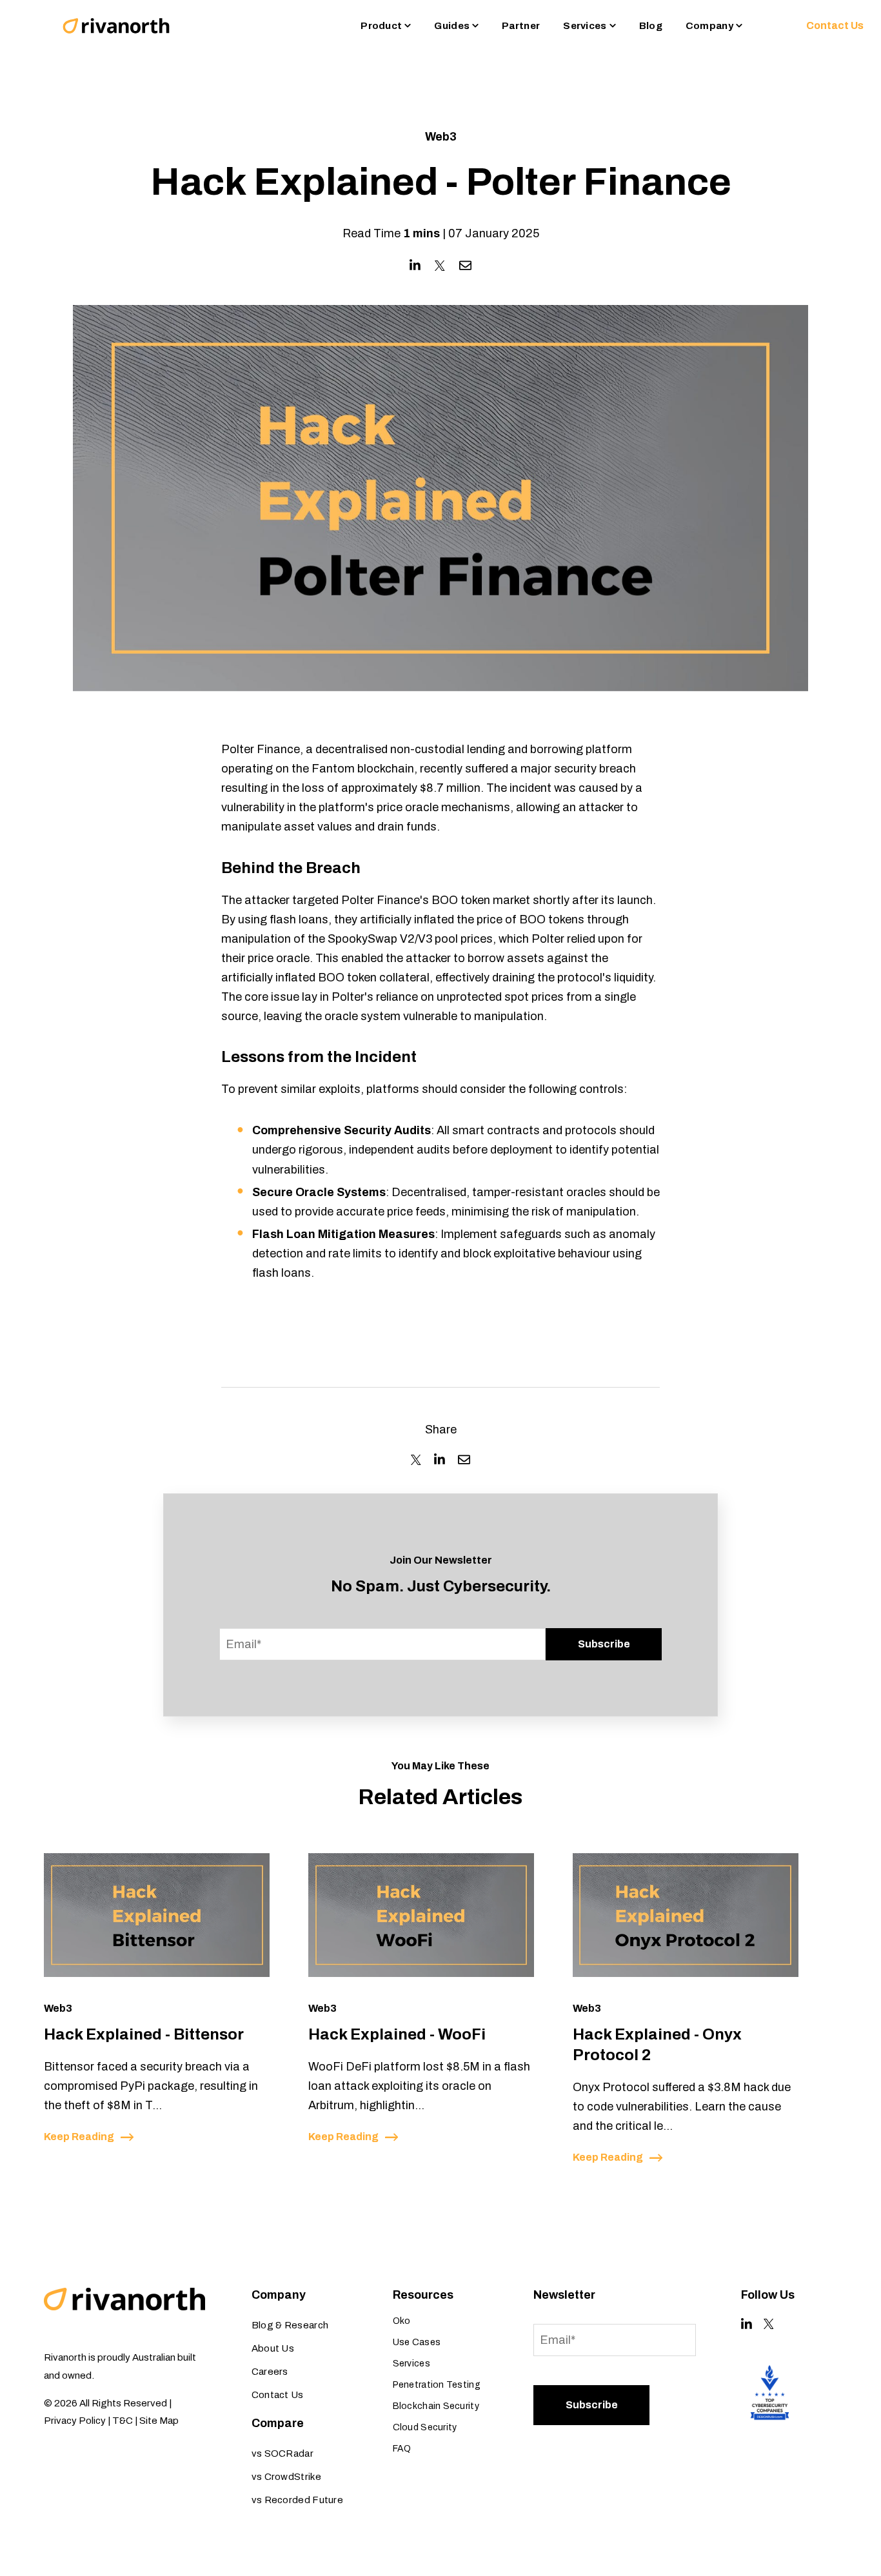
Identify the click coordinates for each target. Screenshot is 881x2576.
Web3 (441, 137)
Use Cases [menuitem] (417, 2342)
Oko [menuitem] (402, 2321)
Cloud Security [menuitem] (425, 2427)
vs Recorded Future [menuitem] (297, 2500)
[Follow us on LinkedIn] (747, 2324)
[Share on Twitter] (440, 266)
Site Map (159, 2421)
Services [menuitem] (411, 2364)
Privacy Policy (75, 2421)
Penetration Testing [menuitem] (437, 2385)
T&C (123, 2421)
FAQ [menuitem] (402, 2449)
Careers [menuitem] (270, 2372)
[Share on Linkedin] (415, 265)
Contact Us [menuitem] (278, 2395)
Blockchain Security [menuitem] (436, 2406)
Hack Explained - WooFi (397, 2034)
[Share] (416, 1460)
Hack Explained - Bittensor (144, 2034)
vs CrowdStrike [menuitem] (286, 2477)
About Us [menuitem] (273, 2348)
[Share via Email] (465, 265)
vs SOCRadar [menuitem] (282, 2453)
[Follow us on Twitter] (769, 2324)
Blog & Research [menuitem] (290, 2325)
